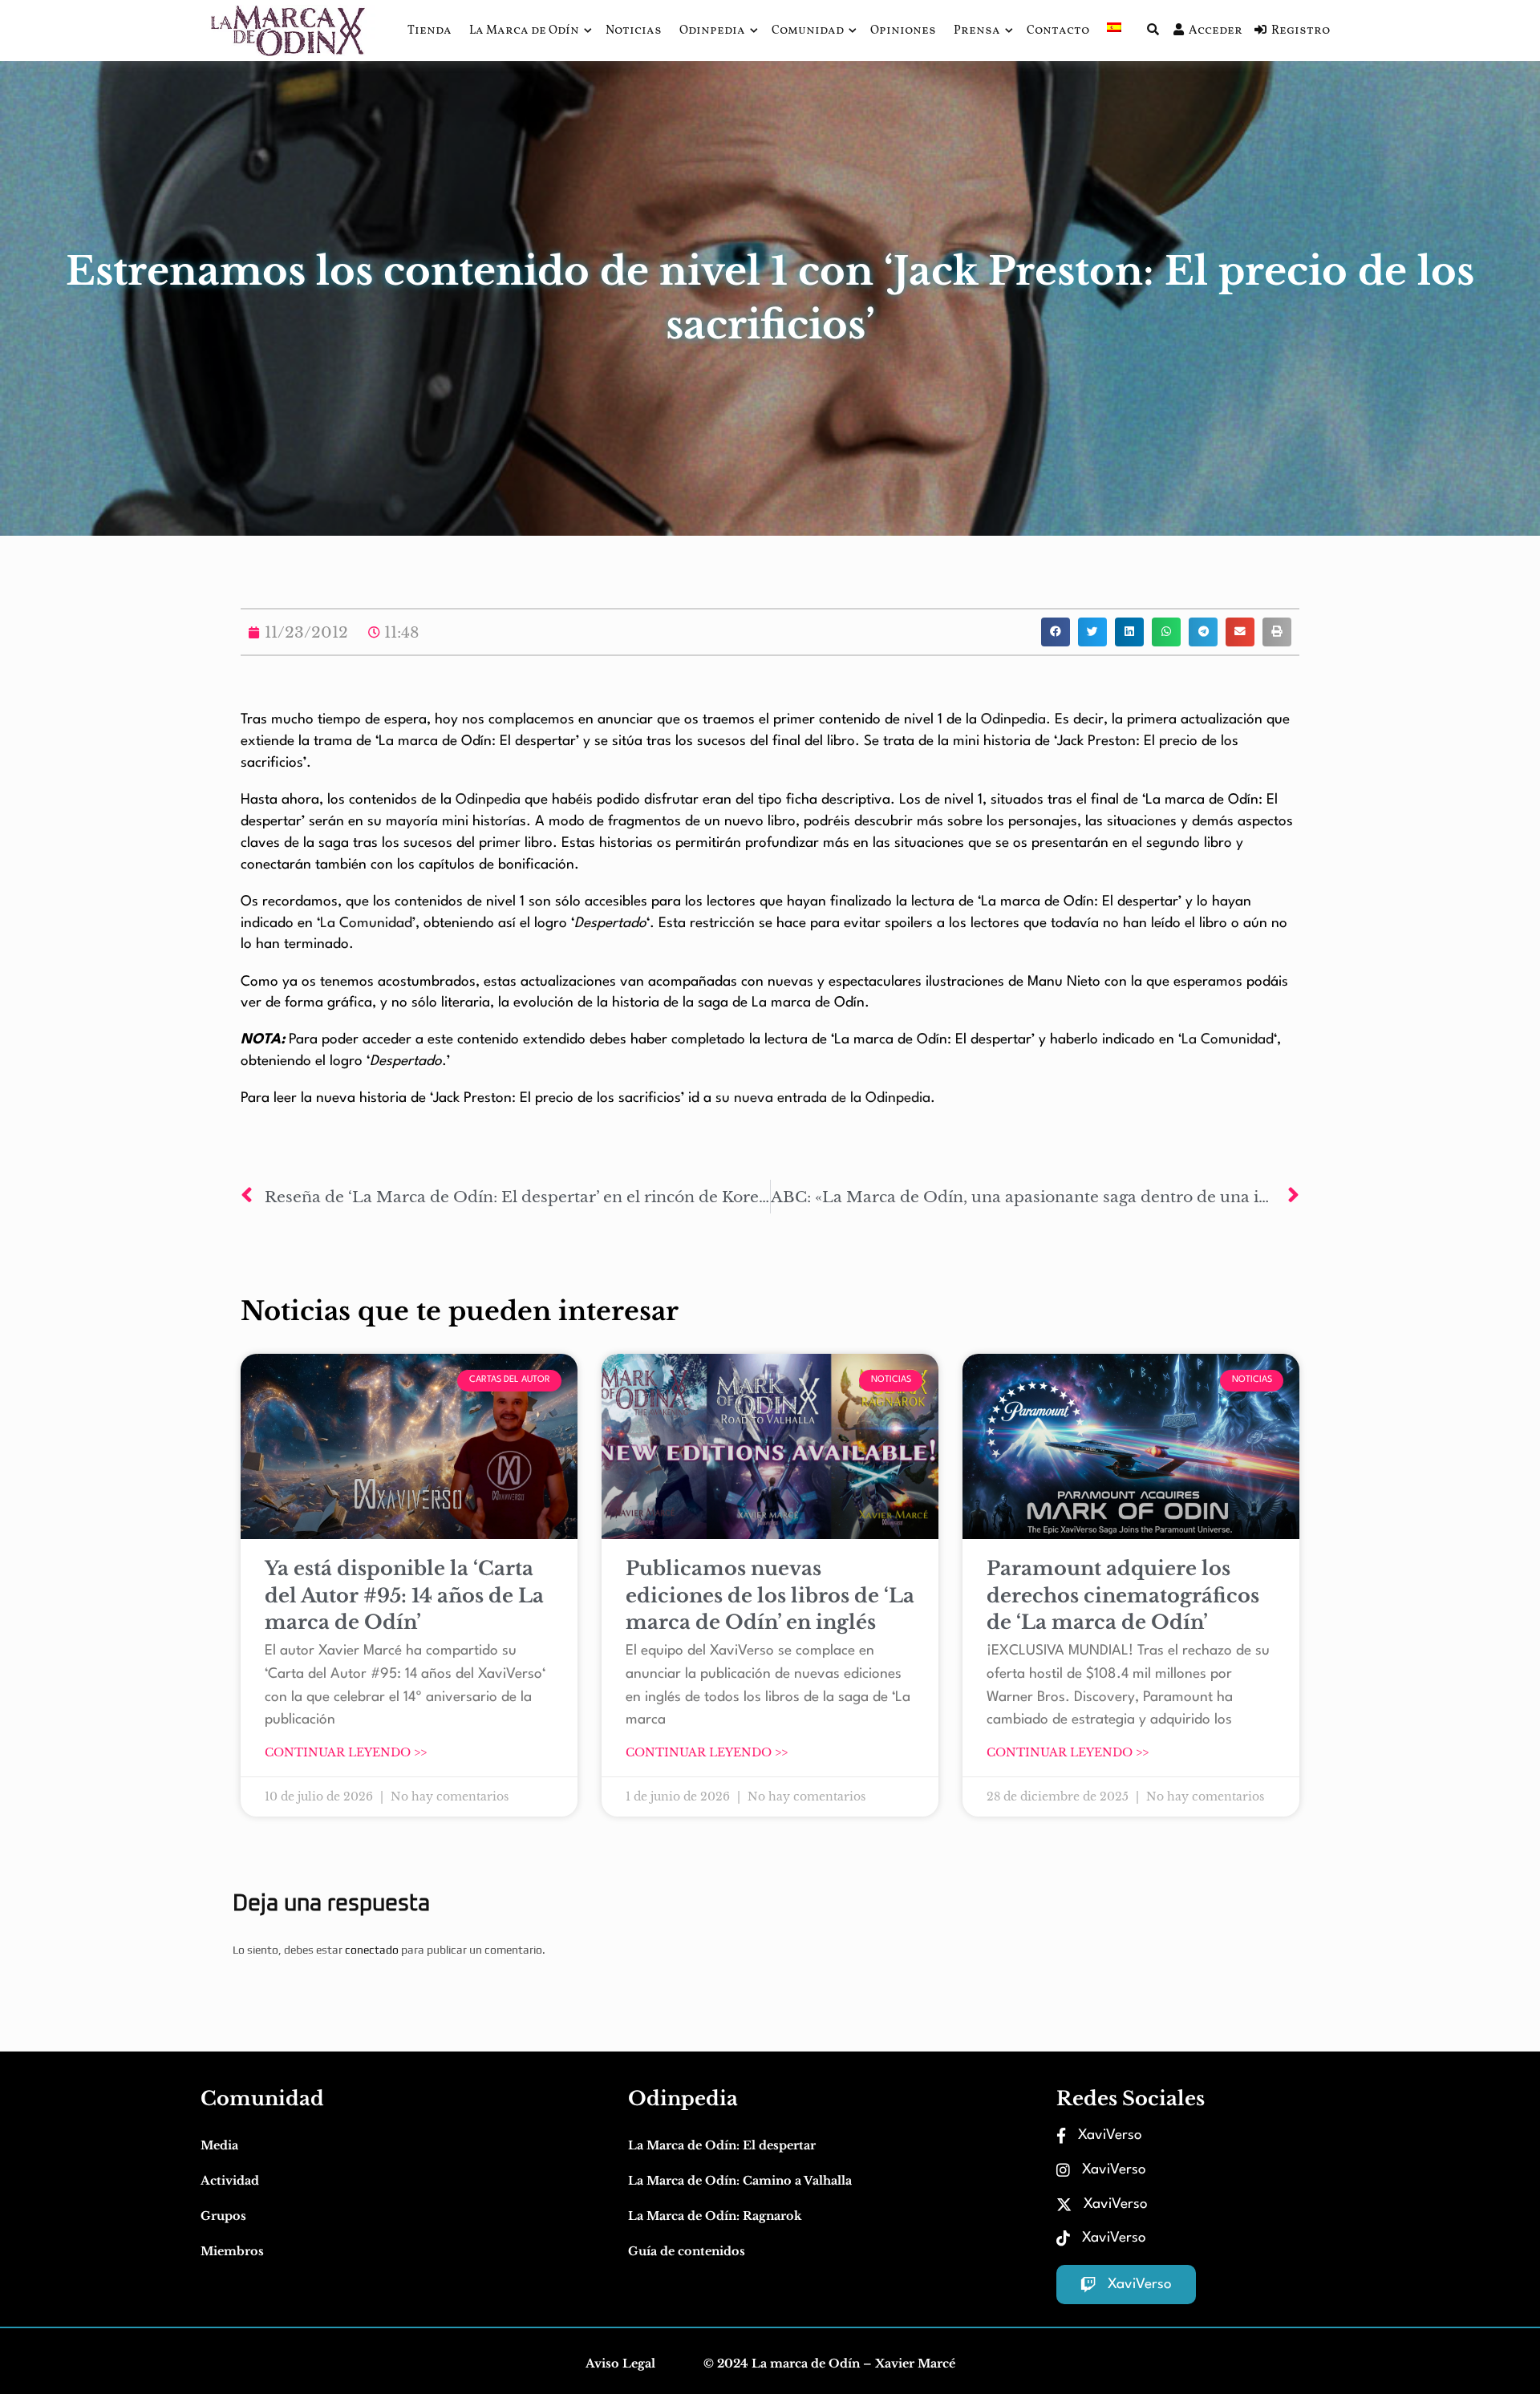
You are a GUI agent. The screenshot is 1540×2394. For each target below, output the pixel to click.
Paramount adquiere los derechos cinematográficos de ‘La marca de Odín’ (1123, 1595)
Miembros (232, 2251)
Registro (1301, 31)
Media (219, 2145)
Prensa (977, 31)
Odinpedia (712, 31)
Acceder (1216, 31)
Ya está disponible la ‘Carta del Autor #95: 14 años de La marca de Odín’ (404, 1595)
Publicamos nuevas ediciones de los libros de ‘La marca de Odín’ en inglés (770, 1595)
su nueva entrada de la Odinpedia (823, 1098)
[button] (1056, 632)
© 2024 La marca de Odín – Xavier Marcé (829, 2364)
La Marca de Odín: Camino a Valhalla (740, 2181)
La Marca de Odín (524, 31)
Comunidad (808, 31)
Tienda (430, 31)
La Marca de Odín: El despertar (722, 2145)
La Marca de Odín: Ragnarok (715, 2216)
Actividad (230, 2181)
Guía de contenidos (687, 2251)
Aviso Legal (620, 2364)
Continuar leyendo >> (346, 1752)
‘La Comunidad (1226, 1040)
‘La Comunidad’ (366, 924)
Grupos (223, 2216)
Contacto (1058, 31)
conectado (372, 1950)
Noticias (634, 31)
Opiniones (903, 31)
